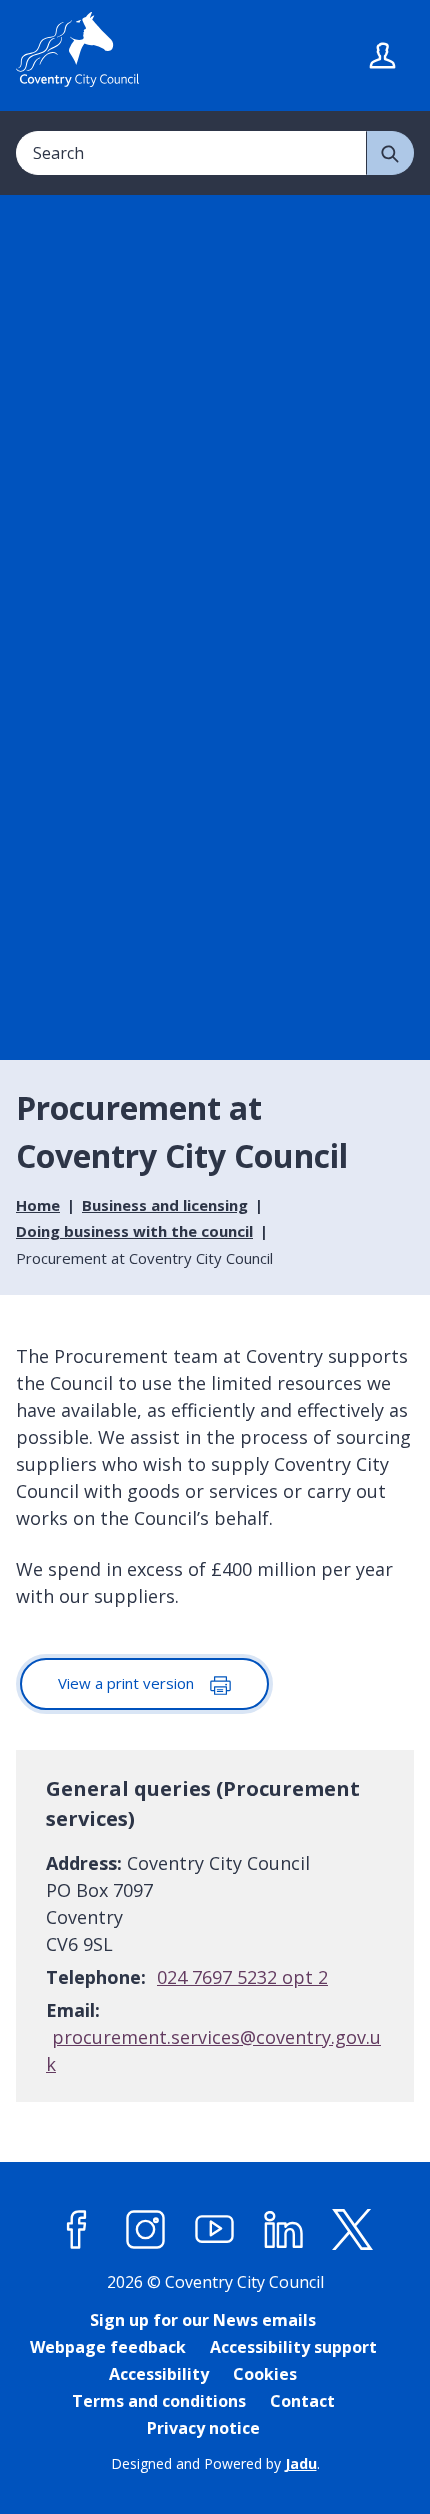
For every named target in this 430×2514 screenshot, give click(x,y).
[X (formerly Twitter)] (353, 2230)
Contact (302, 2401)
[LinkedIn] (284, 2230)
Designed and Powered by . (215, 2463)
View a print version (128, 1683)
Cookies (265, 2374)
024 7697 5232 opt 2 (242, 1977)
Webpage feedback (108, 2347)
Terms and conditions (159, 2401)
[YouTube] (215, 2230)
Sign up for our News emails (203, 2320)
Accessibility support (293, 2347)
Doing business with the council (134, 1231)
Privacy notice (203, 2428)
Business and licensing (165, 1205)
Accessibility (159, 2374)
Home (38, 1205)
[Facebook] (77, 2230)
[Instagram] (146, 2230)
